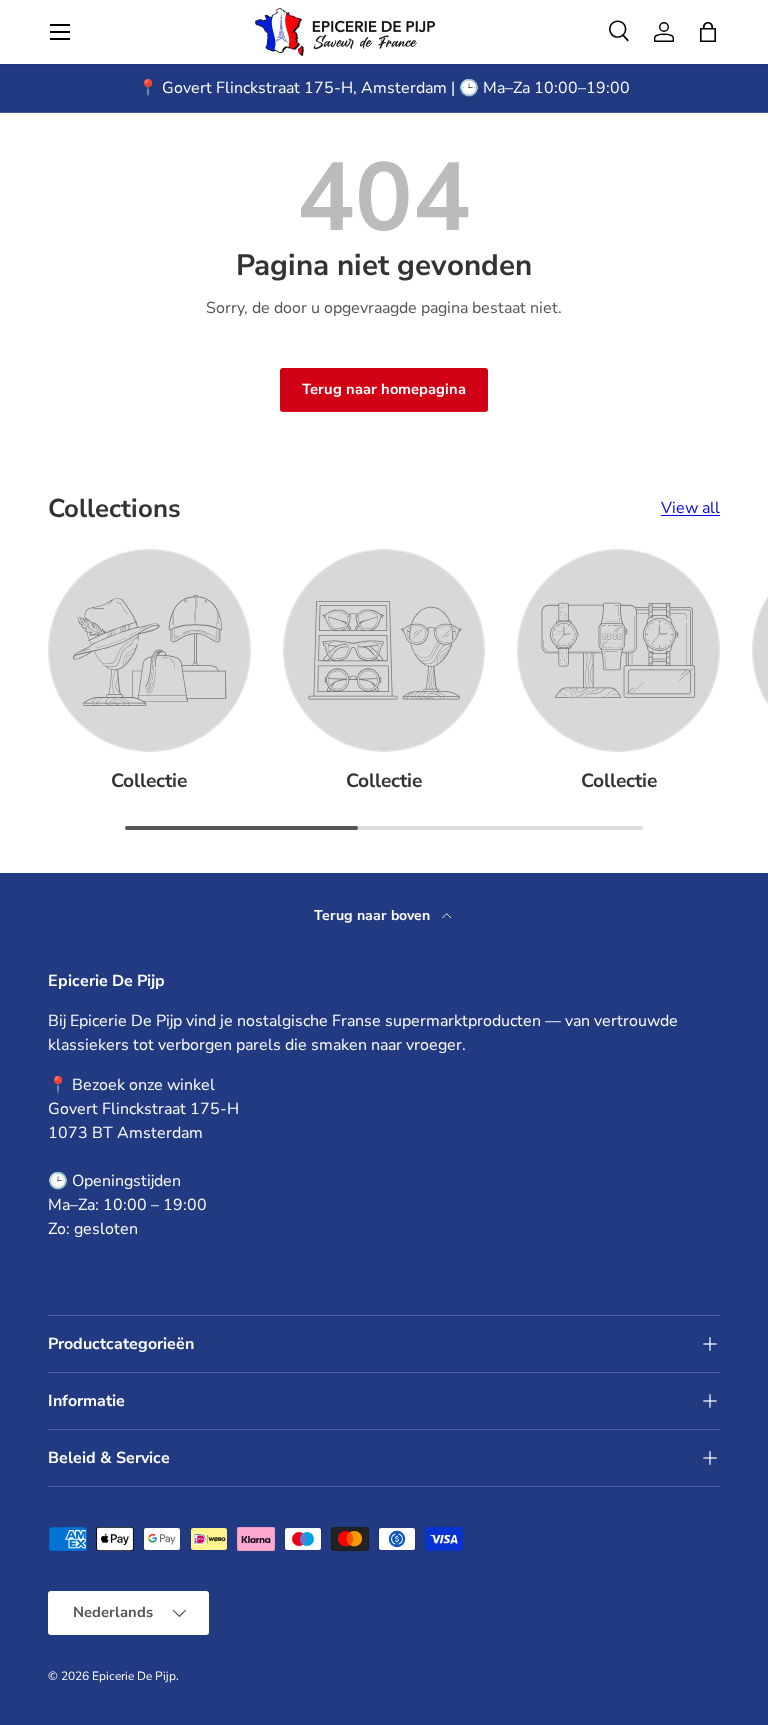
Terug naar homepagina (384, 389)
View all (690, 508)
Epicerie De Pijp (134, 1676)
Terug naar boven (374, 915)
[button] (708, 32)
